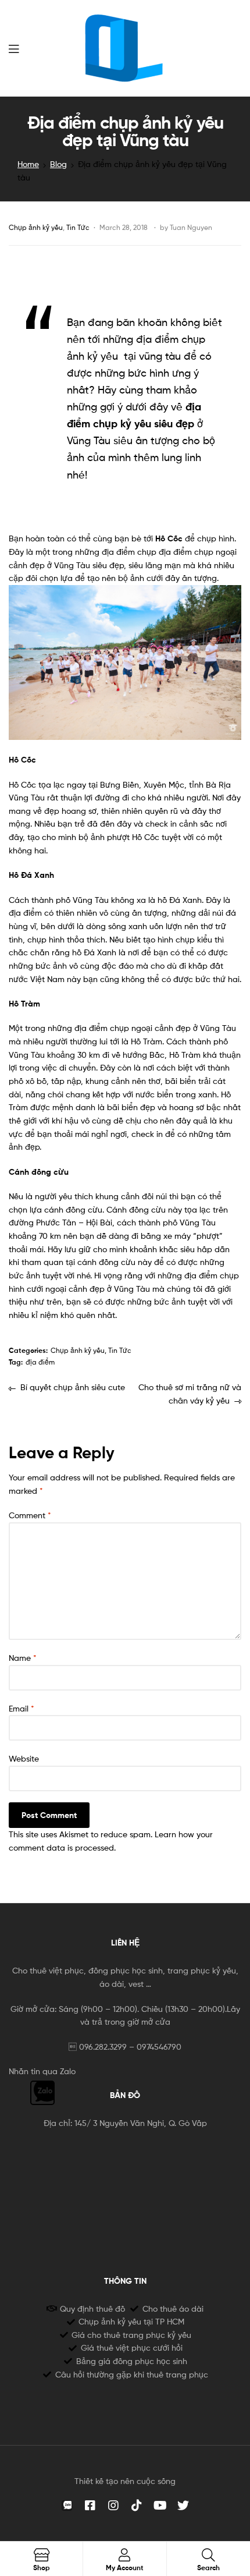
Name (23, 1658)
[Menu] (14, 48)
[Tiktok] (137, 2506)
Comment (30, 1515)
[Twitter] (183, 2506)
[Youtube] (160, 2506)
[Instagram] (113, 2506)
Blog (58, 164)
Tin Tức (78, 227)
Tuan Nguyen (191, 227)
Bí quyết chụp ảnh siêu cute (72, 1386)
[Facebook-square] (90, 2506)
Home (28, 164)
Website (24, 1758)
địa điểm (40, 1362)
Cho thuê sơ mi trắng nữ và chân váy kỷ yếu (190, 1393)
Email (22, 1708)
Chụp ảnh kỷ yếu (36, 227)
